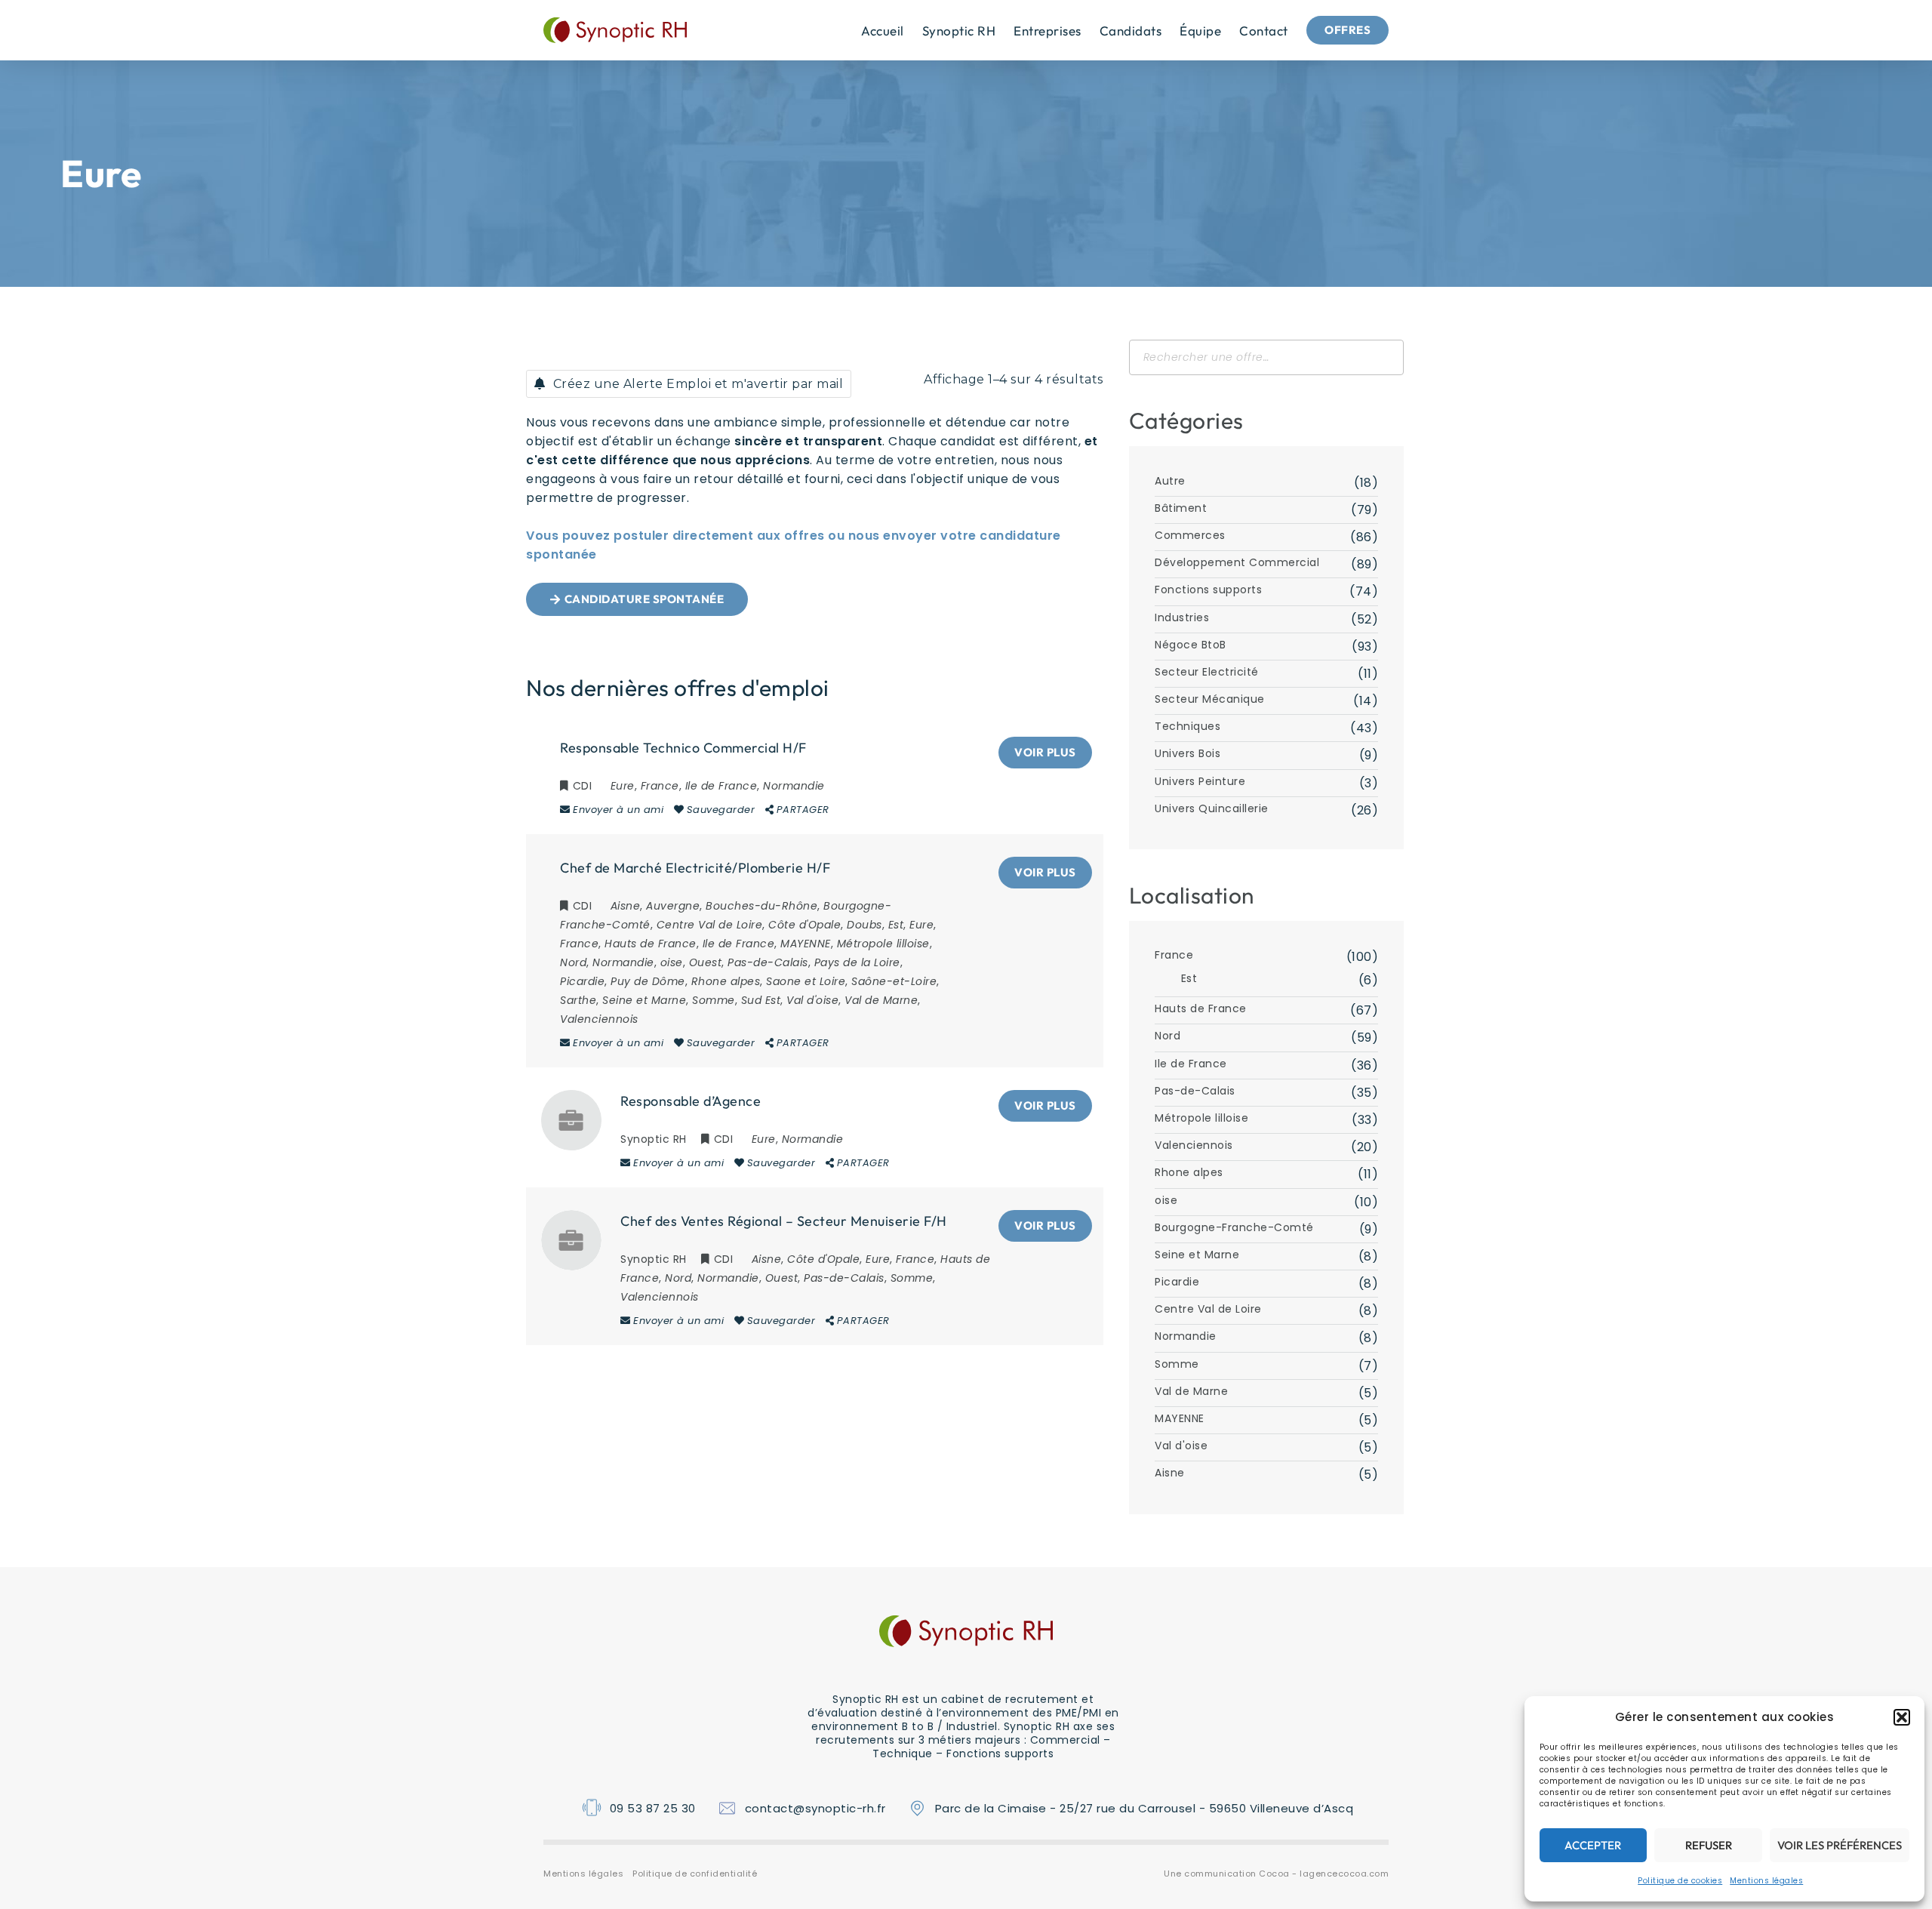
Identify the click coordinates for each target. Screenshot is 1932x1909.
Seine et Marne (1197, 1255)
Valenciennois (1194, 1145)
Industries (1182, 617)
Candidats (1131, 31)
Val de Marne (1191, 1391)
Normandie (1186, 1336)
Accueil (883, 31)
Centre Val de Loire (1208, 1309)
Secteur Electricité (1207, 672)
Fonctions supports (1208, 590)
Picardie (1177, 1282)
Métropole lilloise (1201, 1118)
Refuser (1709, 1845)
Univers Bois (1188, 753)
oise (1166, 1200)
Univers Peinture (1200, 781)
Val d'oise (1181, 1446)
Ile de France (1191, 1064)
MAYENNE (1180, 1418)
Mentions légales (1766, 1881)
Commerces (1190, 535)
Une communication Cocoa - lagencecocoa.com (1276, 1874)
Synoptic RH (959, 31)
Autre (1170, 481)
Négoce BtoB (1191, 645)
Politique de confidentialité (695, 1874)
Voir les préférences (1840, 1845)
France (1174, 955)
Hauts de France (1201, 1008)
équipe (1200, 31)
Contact (1264, 31)
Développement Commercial (1237, 562)
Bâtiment (1181, 508)
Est (1189, 978)
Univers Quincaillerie (1212, 808)
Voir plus (1045, 752)
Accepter (1593, 1845)
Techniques (1188, 726)
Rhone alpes (1189, 1172)
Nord (1168, 1036)
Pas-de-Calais (1195, 1091)
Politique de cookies (1680, 1881)
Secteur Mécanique (1210, 699)
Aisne (1170, 1473)
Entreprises (1048, 31)
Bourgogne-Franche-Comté (1234, 1227)
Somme (1177, 1364)
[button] (1902, 1717)
